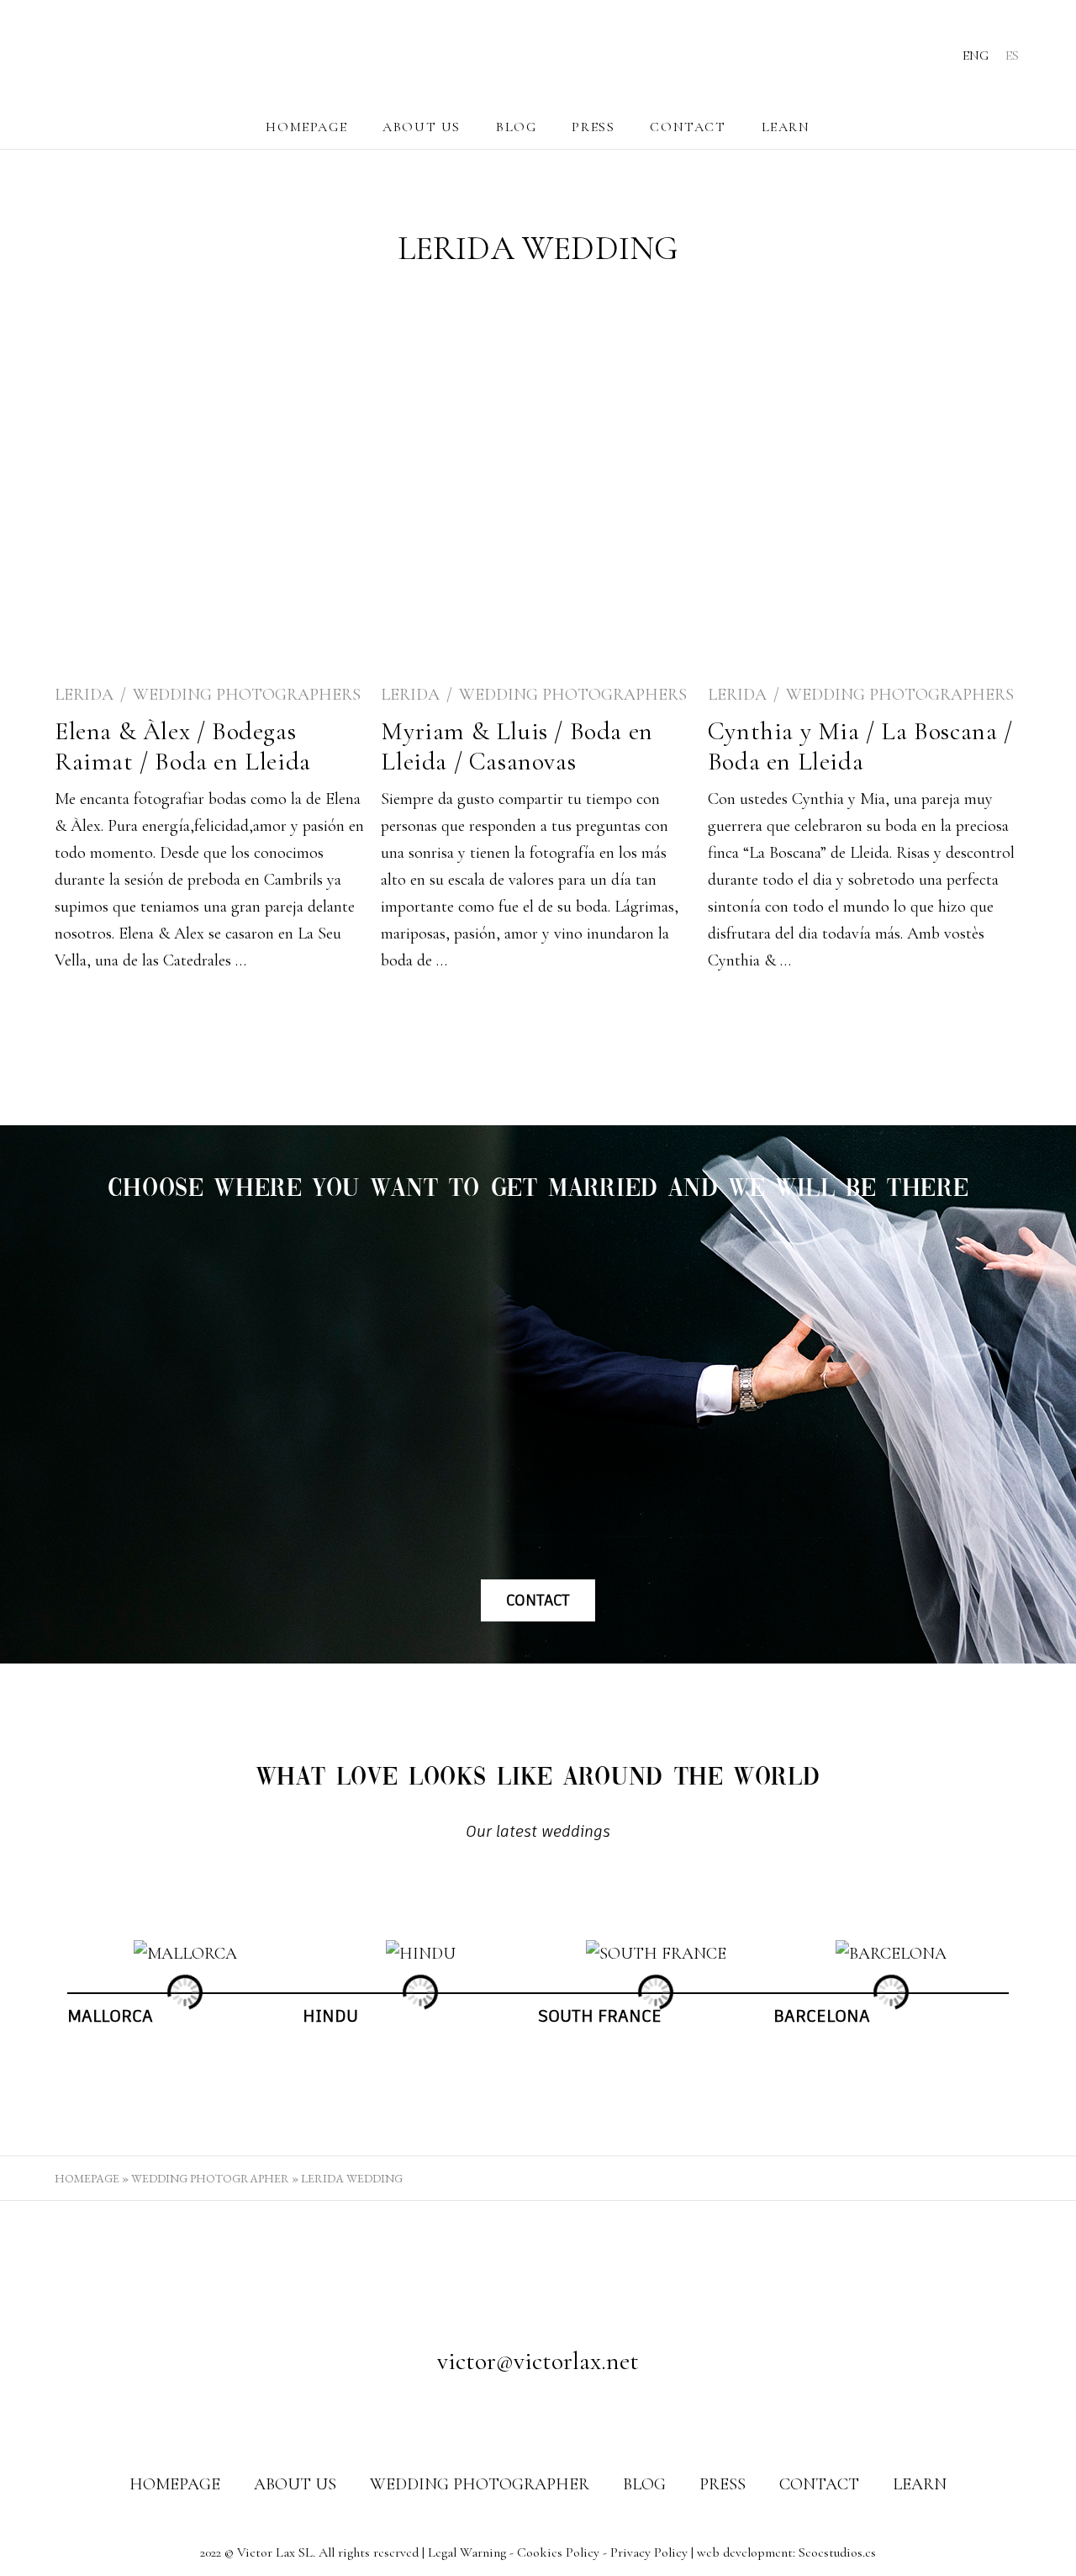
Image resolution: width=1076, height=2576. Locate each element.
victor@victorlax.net (538, 2361)
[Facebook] (506, 2415)
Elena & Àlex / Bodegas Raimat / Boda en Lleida (183, 746)
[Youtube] (570, 2415)
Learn (786, 127)
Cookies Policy (558, 2552)
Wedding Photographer (210, 2178)
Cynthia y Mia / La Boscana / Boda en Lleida (860, 746)
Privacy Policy (649, 2552)
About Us (422, 127)
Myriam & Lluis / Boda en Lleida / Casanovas (517, 746)
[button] (52, 1992)
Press (593, 127)
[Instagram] (538, 2415)
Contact (688, 127)
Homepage (306, 127)
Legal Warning (467, 2552)
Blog (516, 127)
